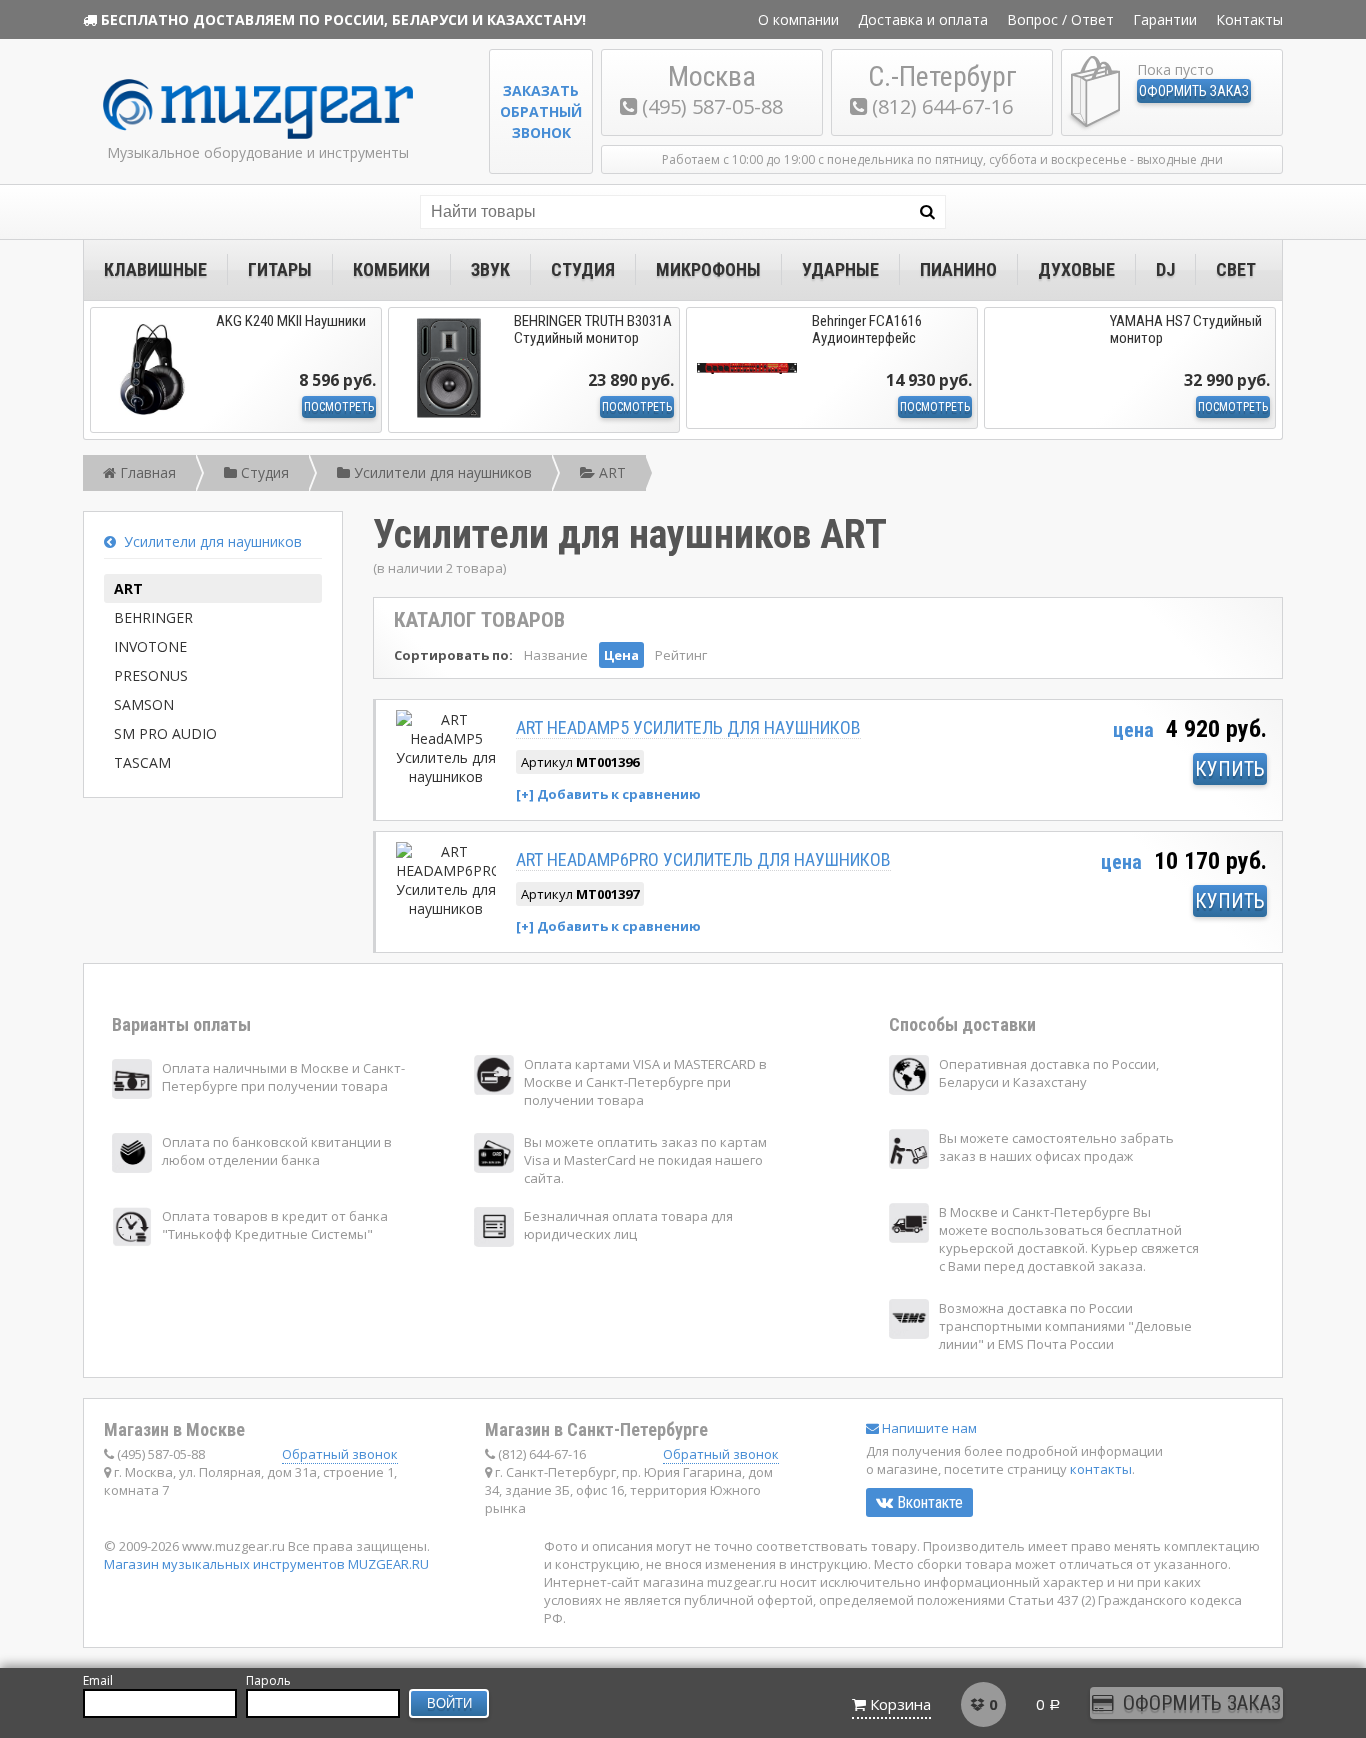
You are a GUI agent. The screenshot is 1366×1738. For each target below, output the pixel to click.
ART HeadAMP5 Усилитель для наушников (688, 727)
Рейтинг (681, 655)
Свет (1236, 269)
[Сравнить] (608, 793)
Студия (583, 269)
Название (556, 655)
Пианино (958, 269)
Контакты (1249, 19)
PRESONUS (151, 675)
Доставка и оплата (923, 19)
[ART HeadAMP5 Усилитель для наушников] (446, 776)
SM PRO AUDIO (165, 733)
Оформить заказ (1194, 91)
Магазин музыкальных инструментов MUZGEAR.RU (266, 1564)
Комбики (391, 269)
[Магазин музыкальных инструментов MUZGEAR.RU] (258, 134)
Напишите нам (928, 1428)
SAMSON (144, 704)
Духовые (1076, 269)
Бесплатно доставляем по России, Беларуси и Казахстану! (343, 19)
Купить (1230, 769)
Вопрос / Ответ (1060, 19)
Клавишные (155, 269)
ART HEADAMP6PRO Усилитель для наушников (703, 859)
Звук (490, 269)
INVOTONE (150, 646)
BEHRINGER (153, 617)
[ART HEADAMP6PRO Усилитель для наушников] (446, 908)
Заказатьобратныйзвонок (541, 111)
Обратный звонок (340, 1454)
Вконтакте (928, 1502)
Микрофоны (708, 269)
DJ (1165, 269)
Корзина (900, 1704)
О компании (798, 19)
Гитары (280, 269)
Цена (621, 655)
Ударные (840, 269)
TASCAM (142, 762)
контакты (1101, 1469)
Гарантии (1165, 19)
